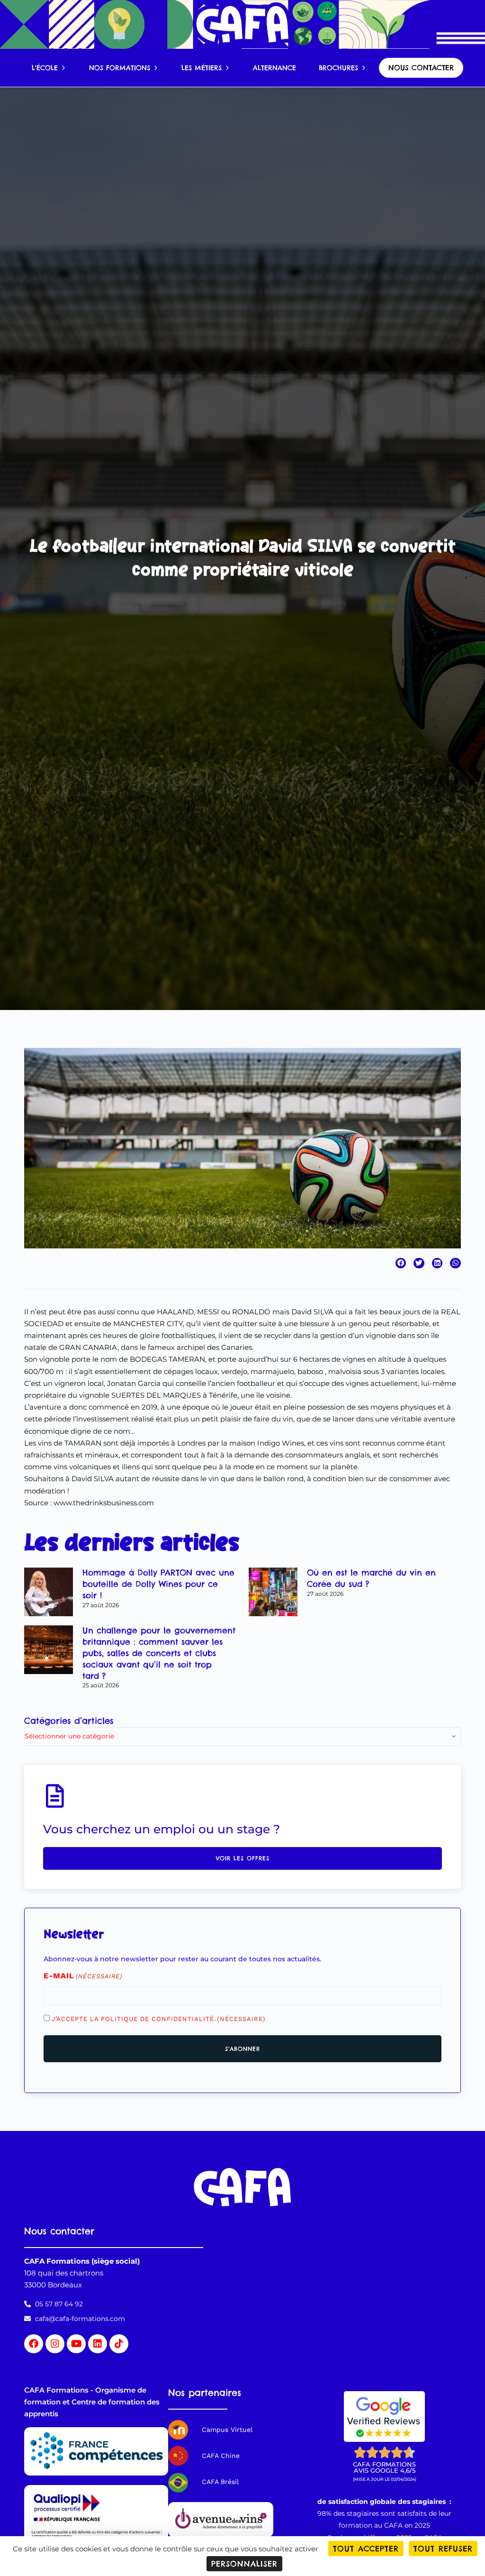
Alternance (274, 68)
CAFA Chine (221, 2456)
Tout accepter (366, 2549)
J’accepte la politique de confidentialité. (159, 2019)
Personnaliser (244, 2564)
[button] (401, 1263)
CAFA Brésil (220, 2482)
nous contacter (421, 68)
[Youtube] (76, 2344)
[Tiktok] (119, 2344)
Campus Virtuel (227, 2430)
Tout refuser (443, 2549)
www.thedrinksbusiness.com (104, 1503)
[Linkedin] (98, 2344)
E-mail (83, 1976)
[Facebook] (34, 2344)
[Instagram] (55, 2344)
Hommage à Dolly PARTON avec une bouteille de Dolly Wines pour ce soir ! (158, 1584)
